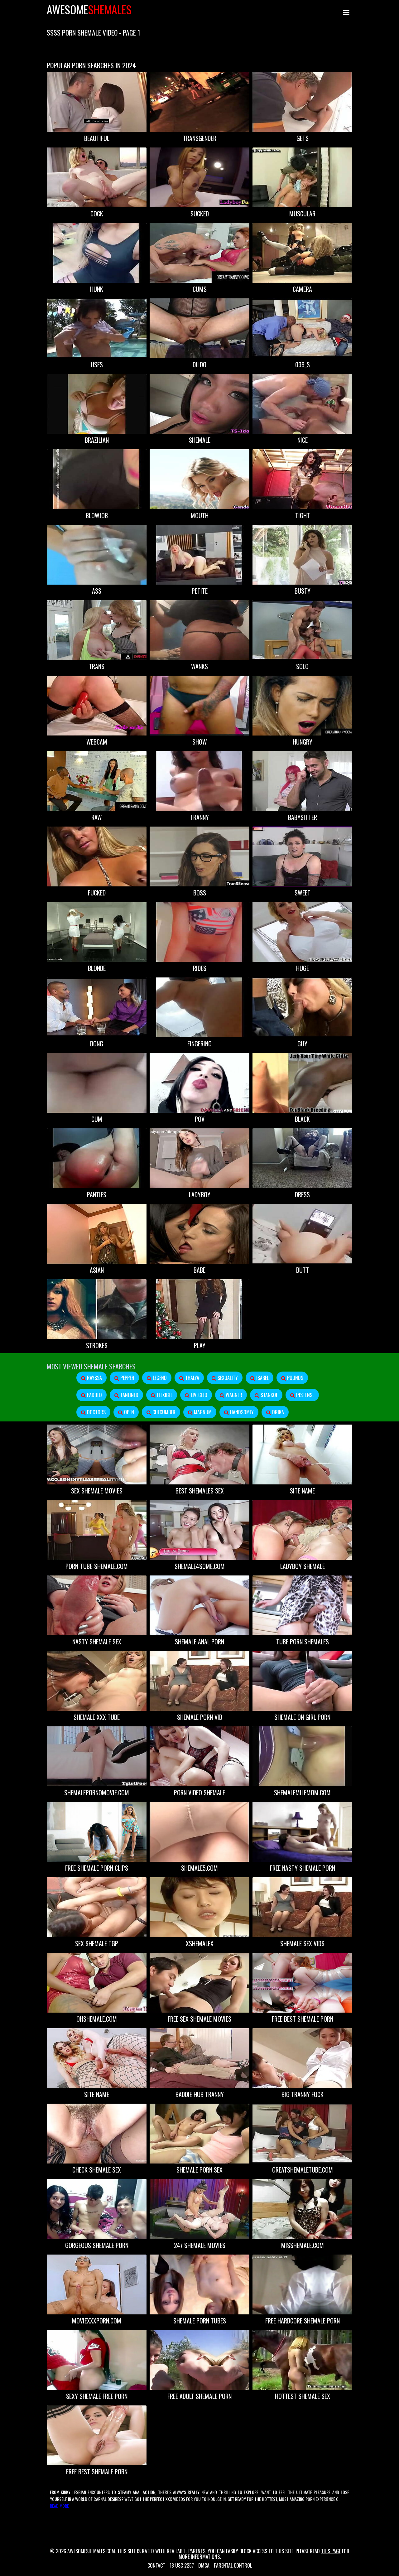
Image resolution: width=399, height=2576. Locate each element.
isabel (262, 1378)
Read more (59, 2506)
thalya (192, 1378)
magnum (202, 1412)
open (128, 1412)
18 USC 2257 (182, 2565)
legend (159, 1378)
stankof (269, 1395)
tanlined (129, 1395)
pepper (127, 1378)
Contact (156, 2565)
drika (277, 1412)
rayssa (94, 1378)
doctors (96, 1412)
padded (94, 1395)
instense (305, 1395)
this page (331, 2551)
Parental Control (233, 2565)
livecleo (198, 1395)
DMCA (204, 2565)
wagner (233, 1395)
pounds (295, 1378)
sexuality (227, 1378)
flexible (164, 1395)
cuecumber (163, 1412)
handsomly (241, 1412)
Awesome (89, 9)
